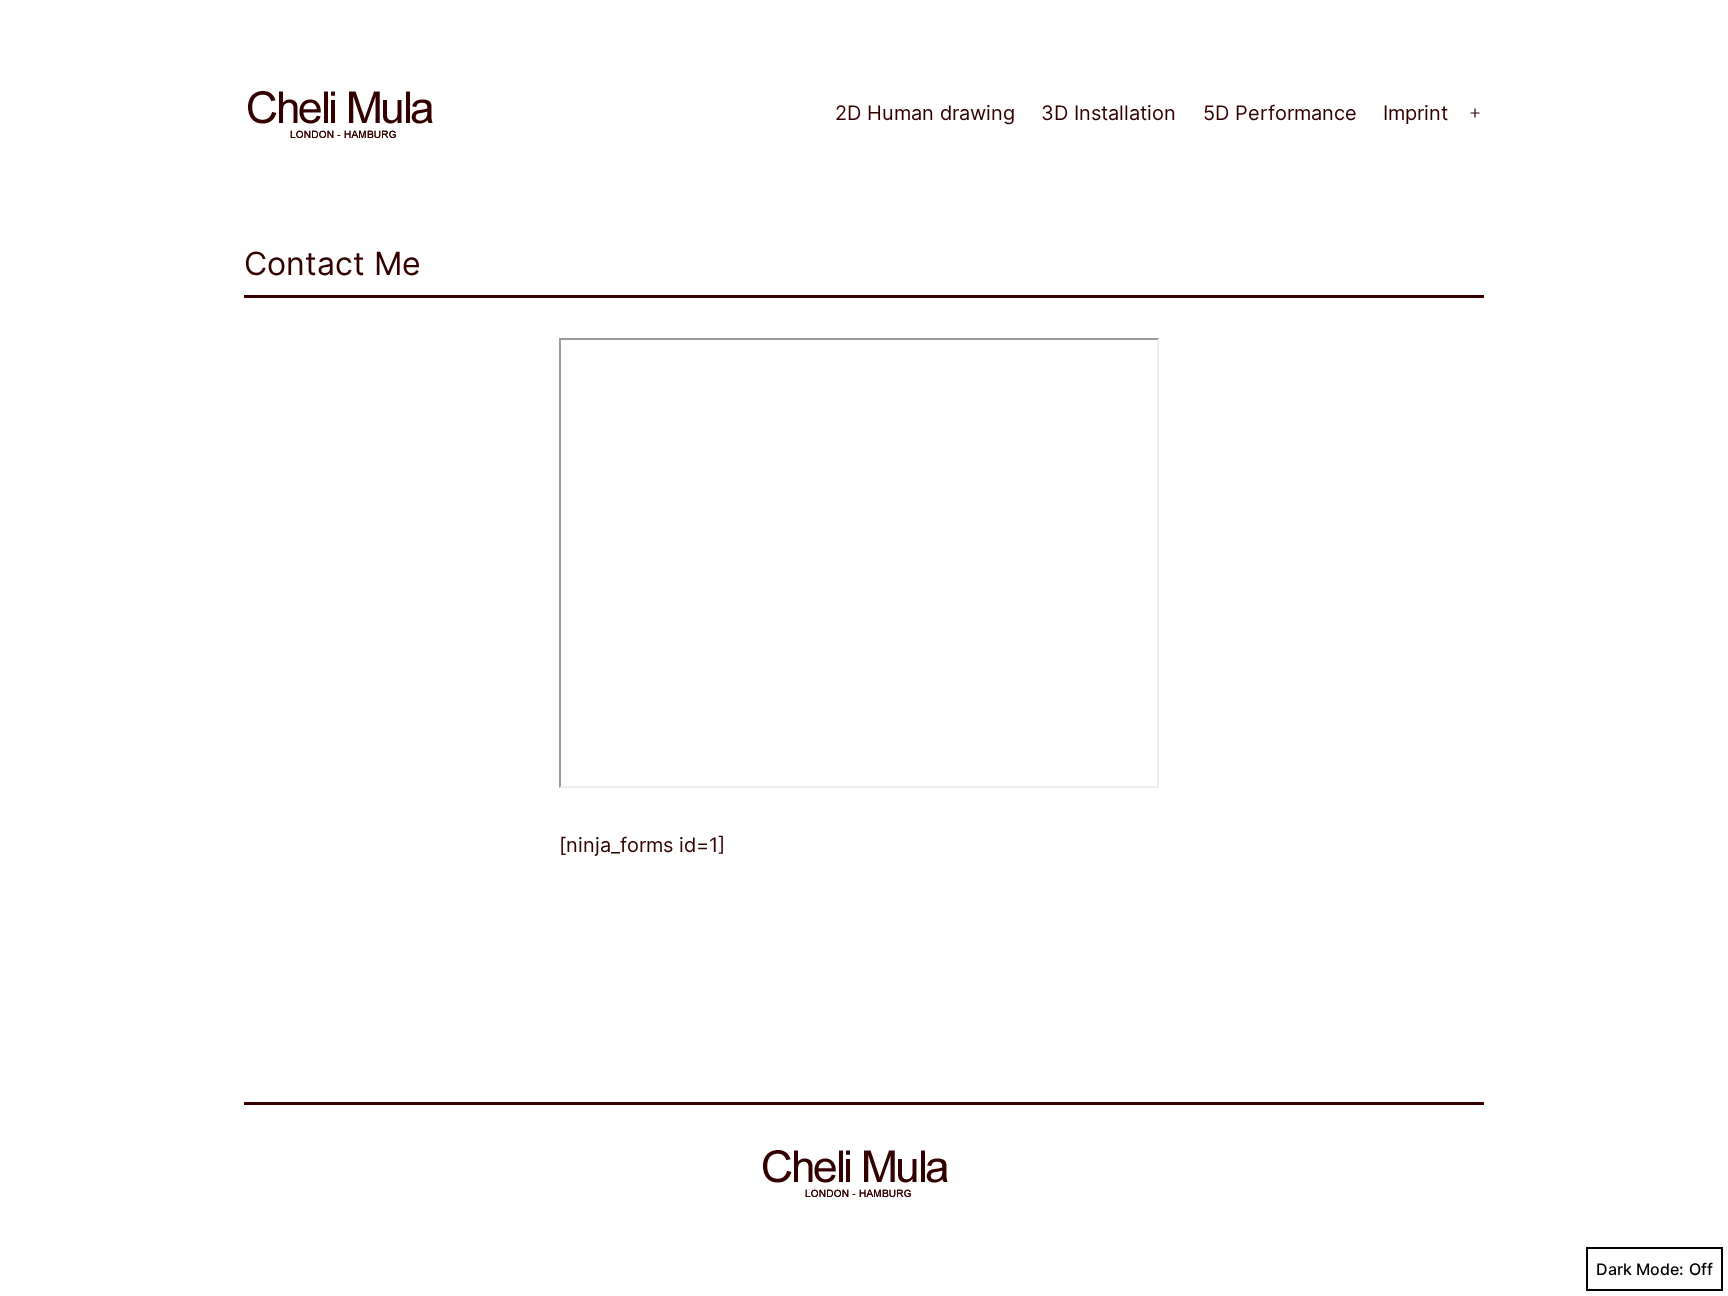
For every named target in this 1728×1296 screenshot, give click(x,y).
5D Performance (1280, 113)
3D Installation (1108, 113)
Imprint (1415, 113)
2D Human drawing (925, 113)
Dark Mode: (1640, 1269)
